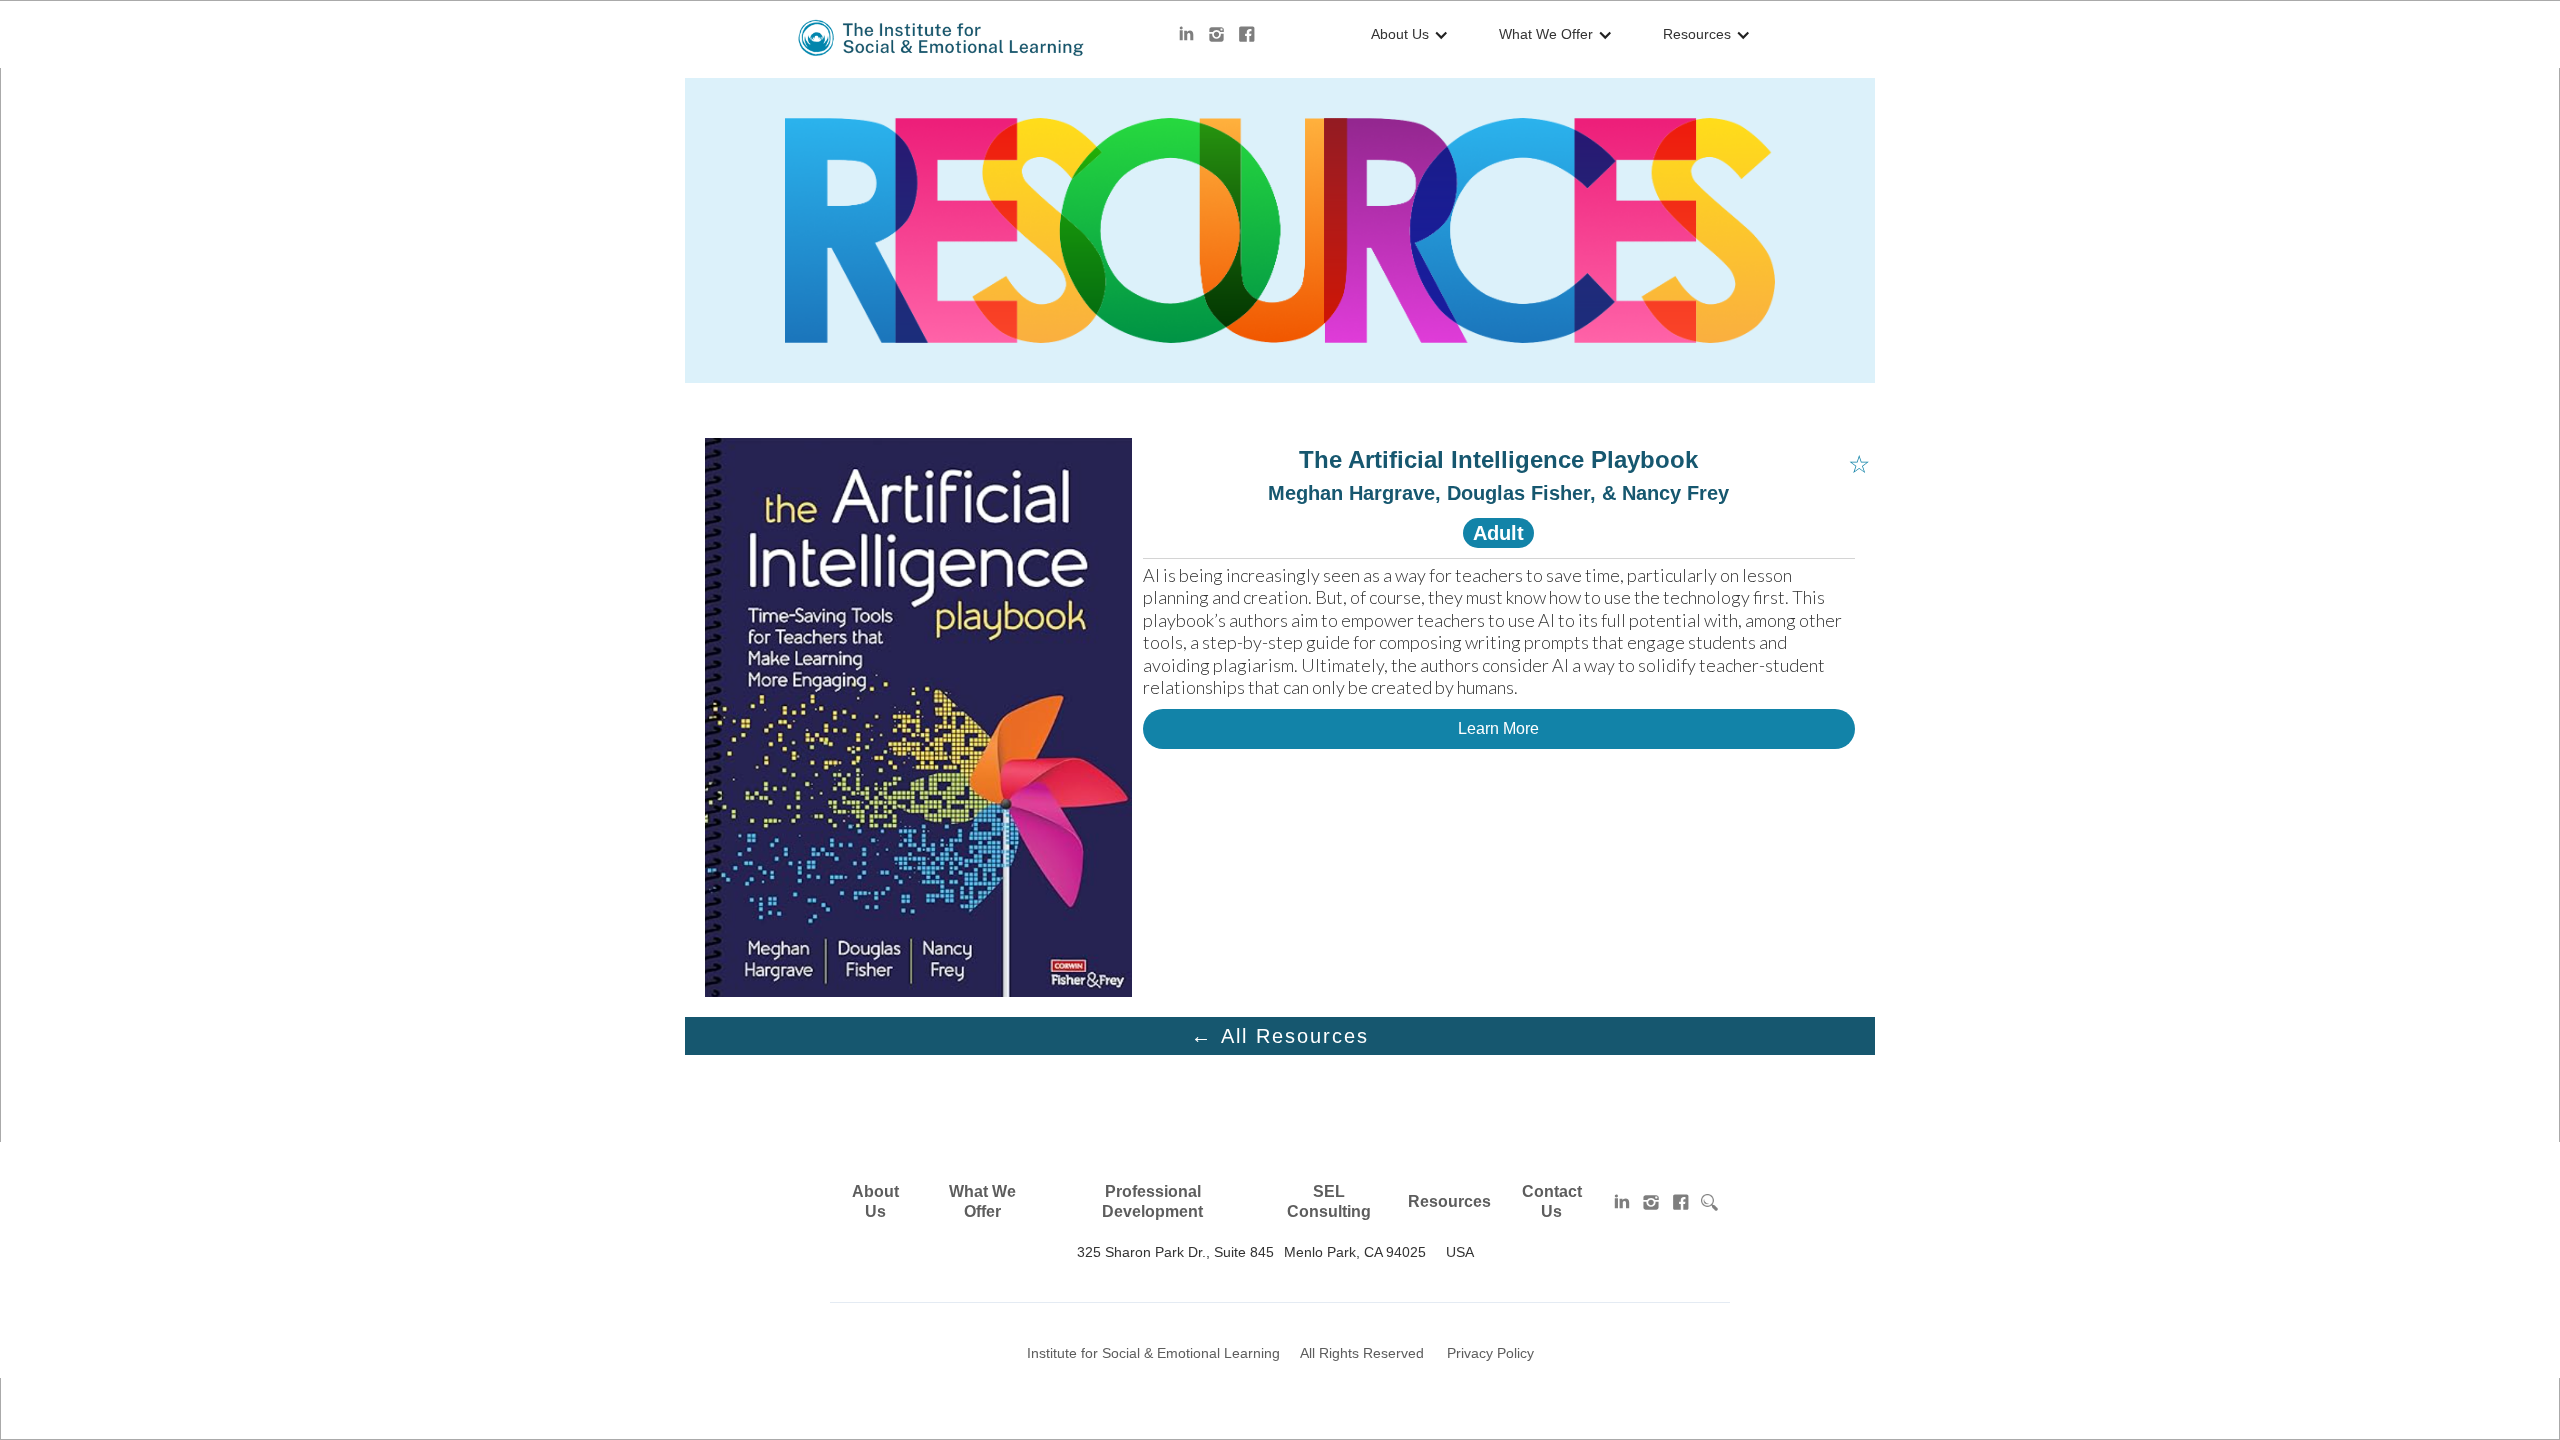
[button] (1405, 35)
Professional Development (1152, 1201)
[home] (942, 38)
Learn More (1498, 728)
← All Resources (1280, 1036)
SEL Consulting (1329, 1201)
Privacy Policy (1490, 1353)
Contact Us (1552, 1201)
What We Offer (982, 1201)
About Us (875, 1201)
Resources (1449, 1201)
